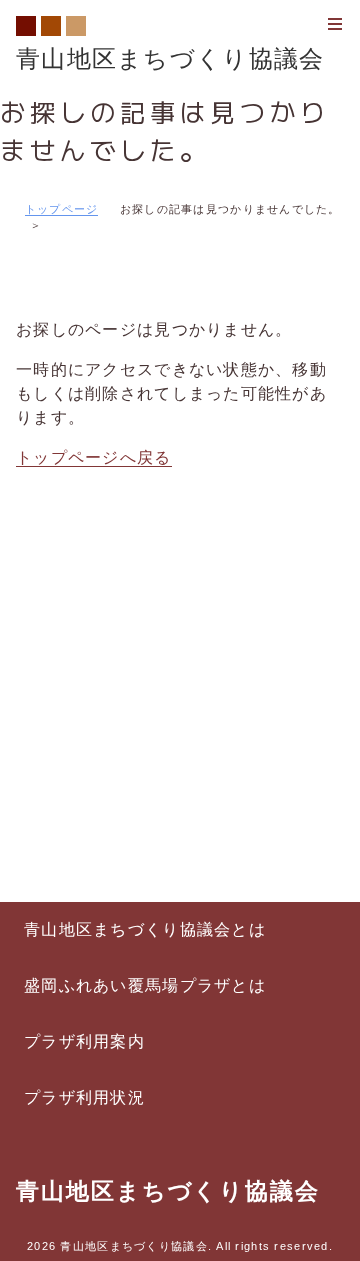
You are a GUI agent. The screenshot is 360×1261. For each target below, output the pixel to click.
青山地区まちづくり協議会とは (145, 929)
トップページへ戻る (94, 457)
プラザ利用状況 (84, 1097)
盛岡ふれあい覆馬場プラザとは (145, 985)
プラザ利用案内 (84, 1041)
